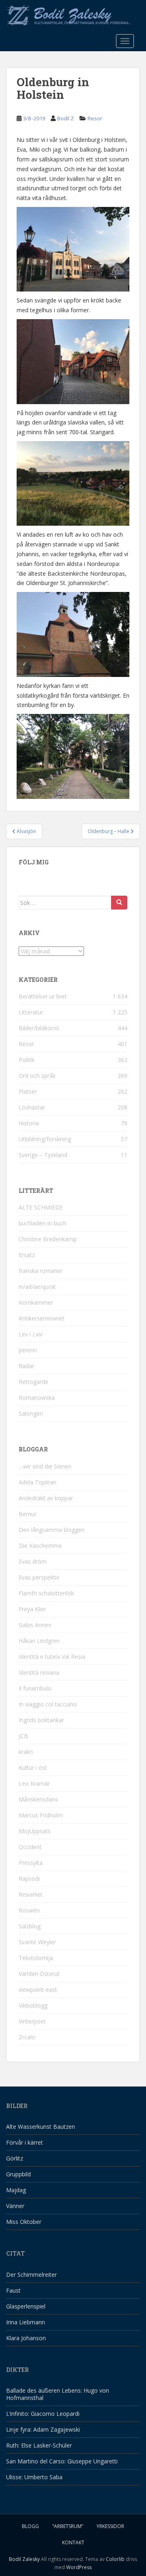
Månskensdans (38, 1799)
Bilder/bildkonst (39, 1028)
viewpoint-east (38, 1990)
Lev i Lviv (31, 1334)
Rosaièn (29, 1910)
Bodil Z (65, 118)
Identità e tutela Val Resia (52, 1657)
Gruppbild (18, 2174)
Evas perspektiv (39, 1577)
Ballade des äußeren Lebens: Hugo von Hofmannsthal (58, 2394)
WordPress (79, 2567)
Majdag (16, 2190)
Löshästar (32, 1107)
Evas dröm (33, 1561)
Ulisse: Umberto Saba (34, 2477)
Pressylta (31, 1863)
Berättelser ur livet (43, 996)
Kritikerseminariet (42, 1318)
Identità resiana (39, 1672)
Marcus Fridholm (41, 1815)
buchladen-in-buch (43, 1223)
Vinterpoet (32, 2021)
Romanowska (37, 1398)
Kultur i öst (33, 1768)
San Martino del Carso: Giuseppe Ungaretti (62, 2461)
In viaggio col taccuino (48, 1704)
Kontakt (73, 2542)
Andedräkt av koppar (46, 1498)
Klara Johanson (26, 2338)
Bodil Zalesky (24, 2559)
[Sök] (119, 903)
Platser (28, 1091)
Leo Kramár (34, 1783)
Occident (30, 1847)
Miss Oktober (24, 2222)
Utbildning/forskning (45, 1139)
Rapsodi (29, 1879)
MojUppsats (35, 1831)
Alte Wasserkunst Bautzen (41, 2127)
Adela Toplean (38, 1482)
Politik (27, 1060)
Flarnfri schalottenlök (46, 1593)
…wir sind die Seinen (45, 1466)
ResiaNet (31, 1894)
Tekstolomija (36, 1958)
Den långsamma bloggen (52, 1530)
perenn (28, 1350)
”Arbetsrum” (68, 2526)
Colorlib (115, 2559)
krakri (26, 1752)
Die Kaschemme (40, 1546)
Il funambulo (35, 1688)
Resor (95, 118)
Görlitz (15, 2158)
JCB (23, 1736)
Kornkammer (36, 1302)
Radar (26, 1366)
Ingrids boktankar (41, 1720)
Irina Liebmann (26, 2322)
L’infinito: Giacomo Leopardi (43, 2414)
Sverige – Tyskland (43, 1155)
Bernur (28, 1514)
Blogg (30, 2526)
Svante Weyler (37, 1942)
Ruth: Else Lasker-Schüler (39, 2445)
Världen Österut (39, 1974)
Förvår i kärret (25, 2142)
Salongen (31, 1413)
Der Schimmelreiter (31, 2275)
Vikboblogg (33, 2005)
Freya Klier (32, 1609)
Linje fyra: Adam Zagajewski (43, 2429)
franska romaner (41, 1271)
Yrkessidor (110, 2526)
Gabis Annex (35, 1625)
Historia (29, 1123)
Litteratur (31, 1012)
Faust (13, 2290)
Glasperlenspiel (26, 2306)
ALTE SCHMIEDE (41, 1207)
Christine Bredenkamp (48, 1239)
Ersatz (27, 1255)
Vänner (15, 2206)
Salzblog (30, 1926)
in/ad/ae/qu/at (37, 1287)
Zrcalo (27, 2037)
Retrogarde (33, 1382)
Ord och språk (37, 1076)
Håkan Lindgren (39, 1641)
